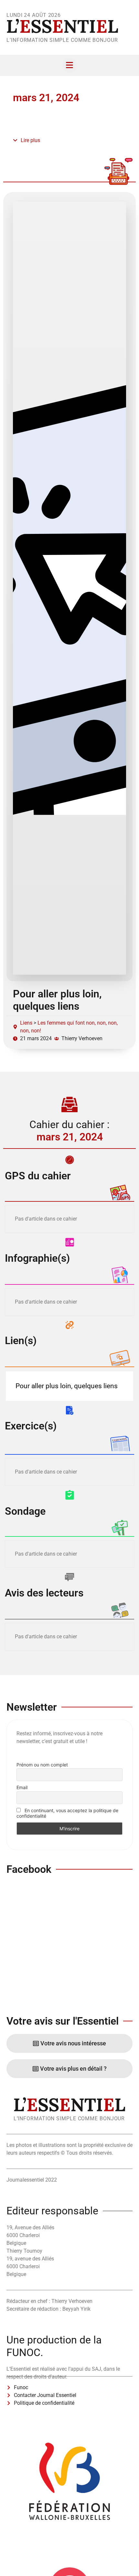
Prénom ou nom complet (42, 1765)
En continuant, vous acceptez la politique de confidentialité (67, 1813)
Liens (26, 1023)
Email (22, 1787)
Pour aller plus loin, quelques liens (57, 1000)
